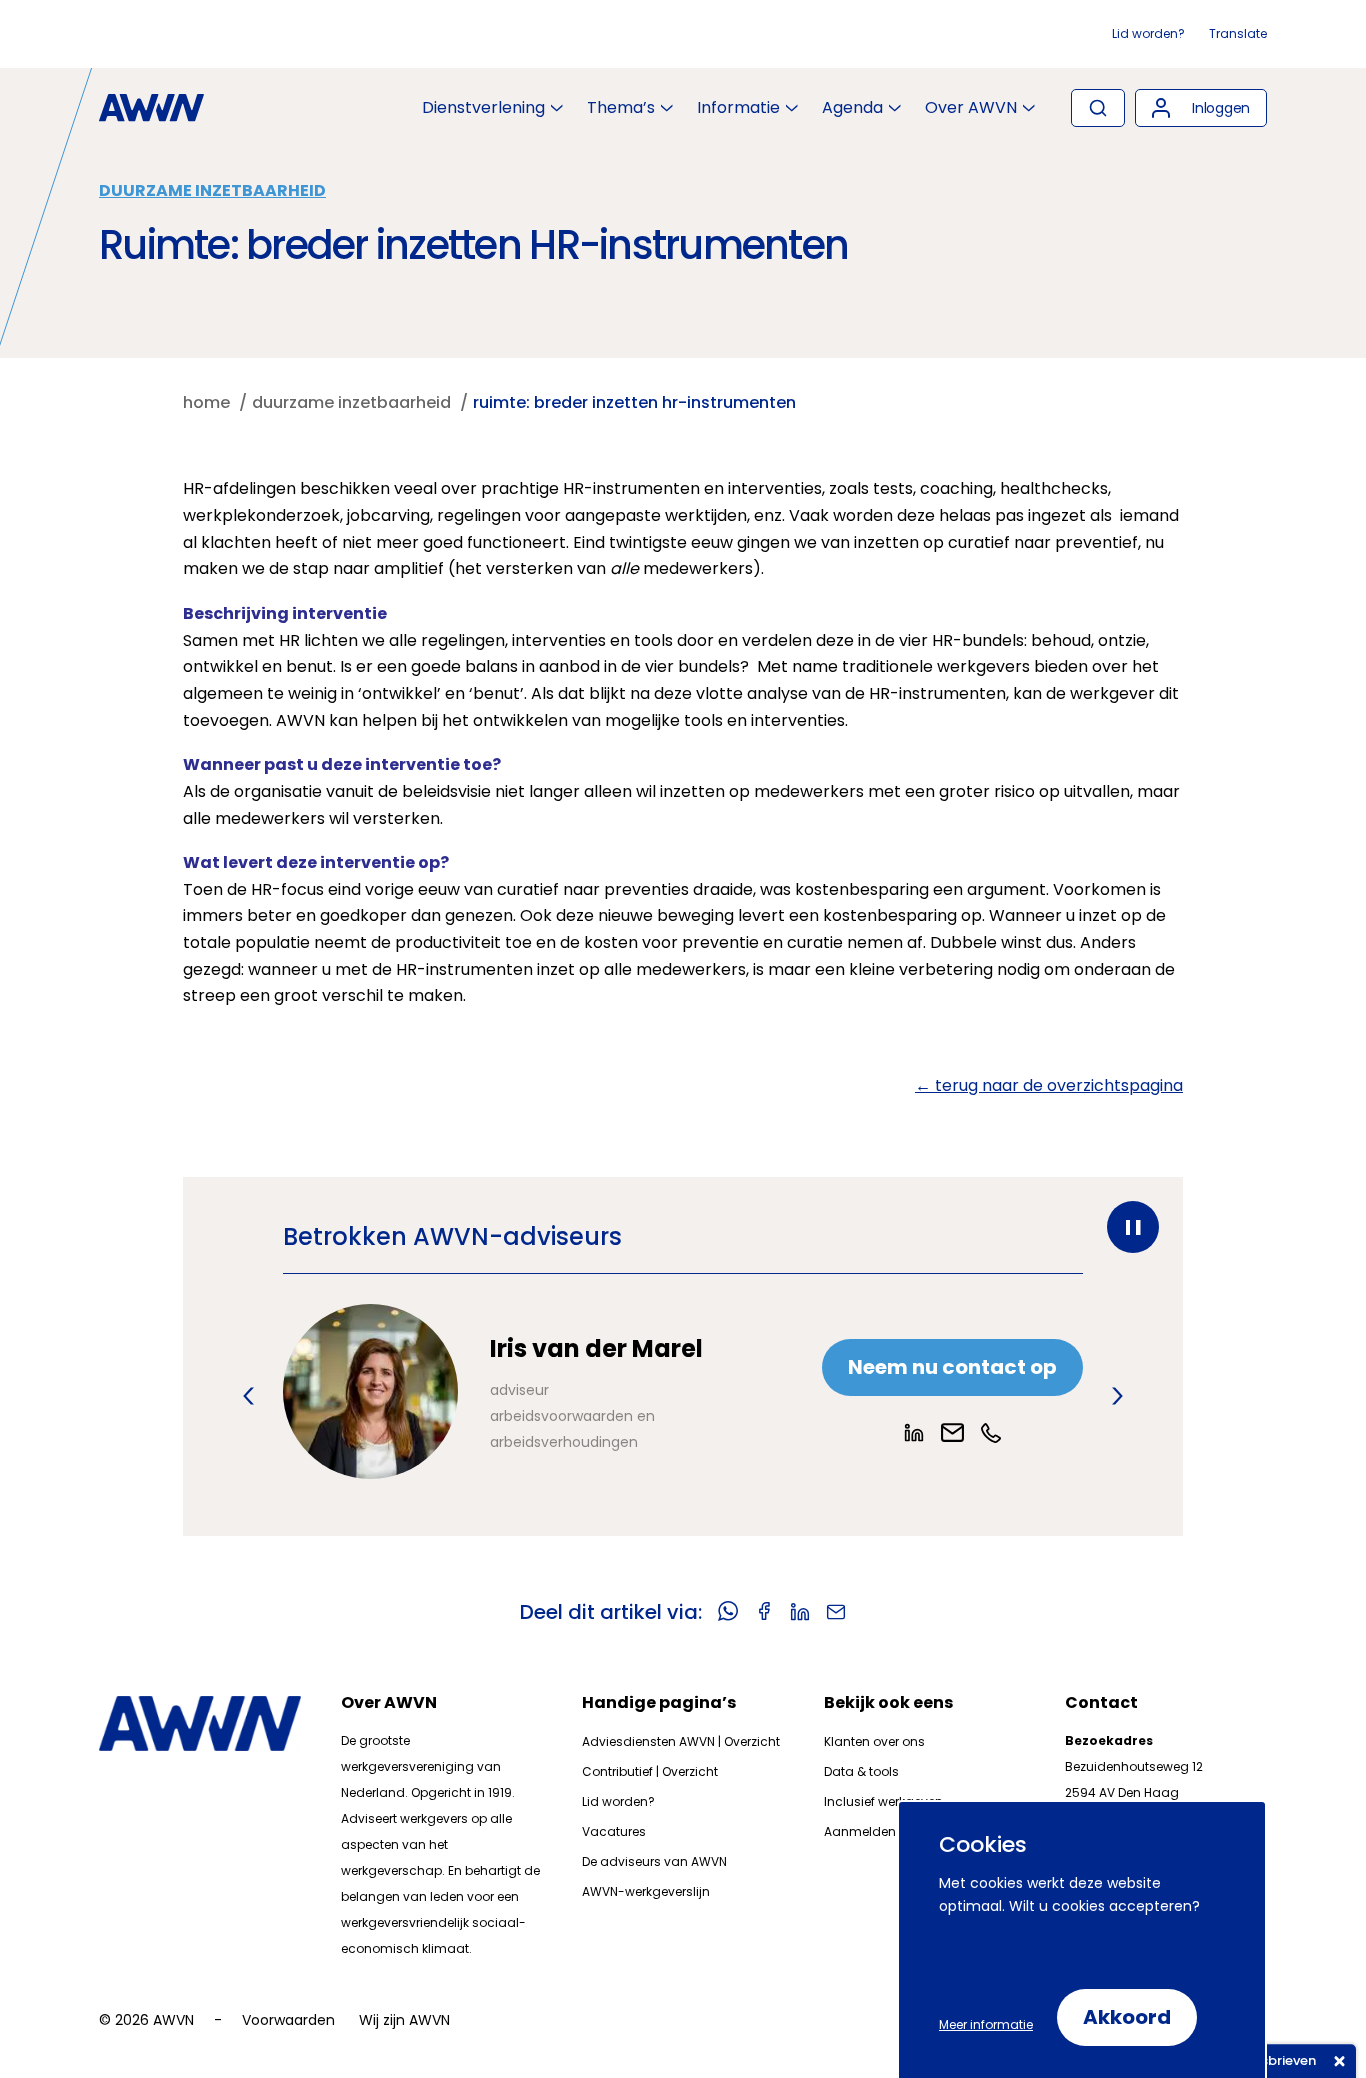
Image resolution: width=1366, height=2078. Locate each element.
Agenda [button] (852, 108)
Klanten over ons (874, 1741)
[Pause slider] (1133, 1227)
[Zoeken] (1098, 108)
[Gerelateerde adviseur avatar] (370, 1391)
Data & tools (861, 1771)
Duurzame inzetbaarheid (212, 190)
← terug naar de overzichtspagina (1049, 1085)
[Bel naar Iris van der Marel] (991, 1433)
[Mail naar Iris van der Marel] (952, 1432)
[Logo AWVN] (151, 108)
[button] (1201, 108)
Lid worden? (1148, 33)
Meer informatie (986, 2024)
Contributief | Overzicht (650, 1771)
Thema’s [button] (621, 108)
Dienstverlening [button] (483, 108)
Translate (1238, 33)
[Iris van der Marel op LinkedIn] (914, 1433)
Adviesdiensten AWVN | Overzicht (681, 1741)
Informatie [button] (738, 108)
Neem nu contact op (952, 1367)
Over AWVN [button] (971, 108)
